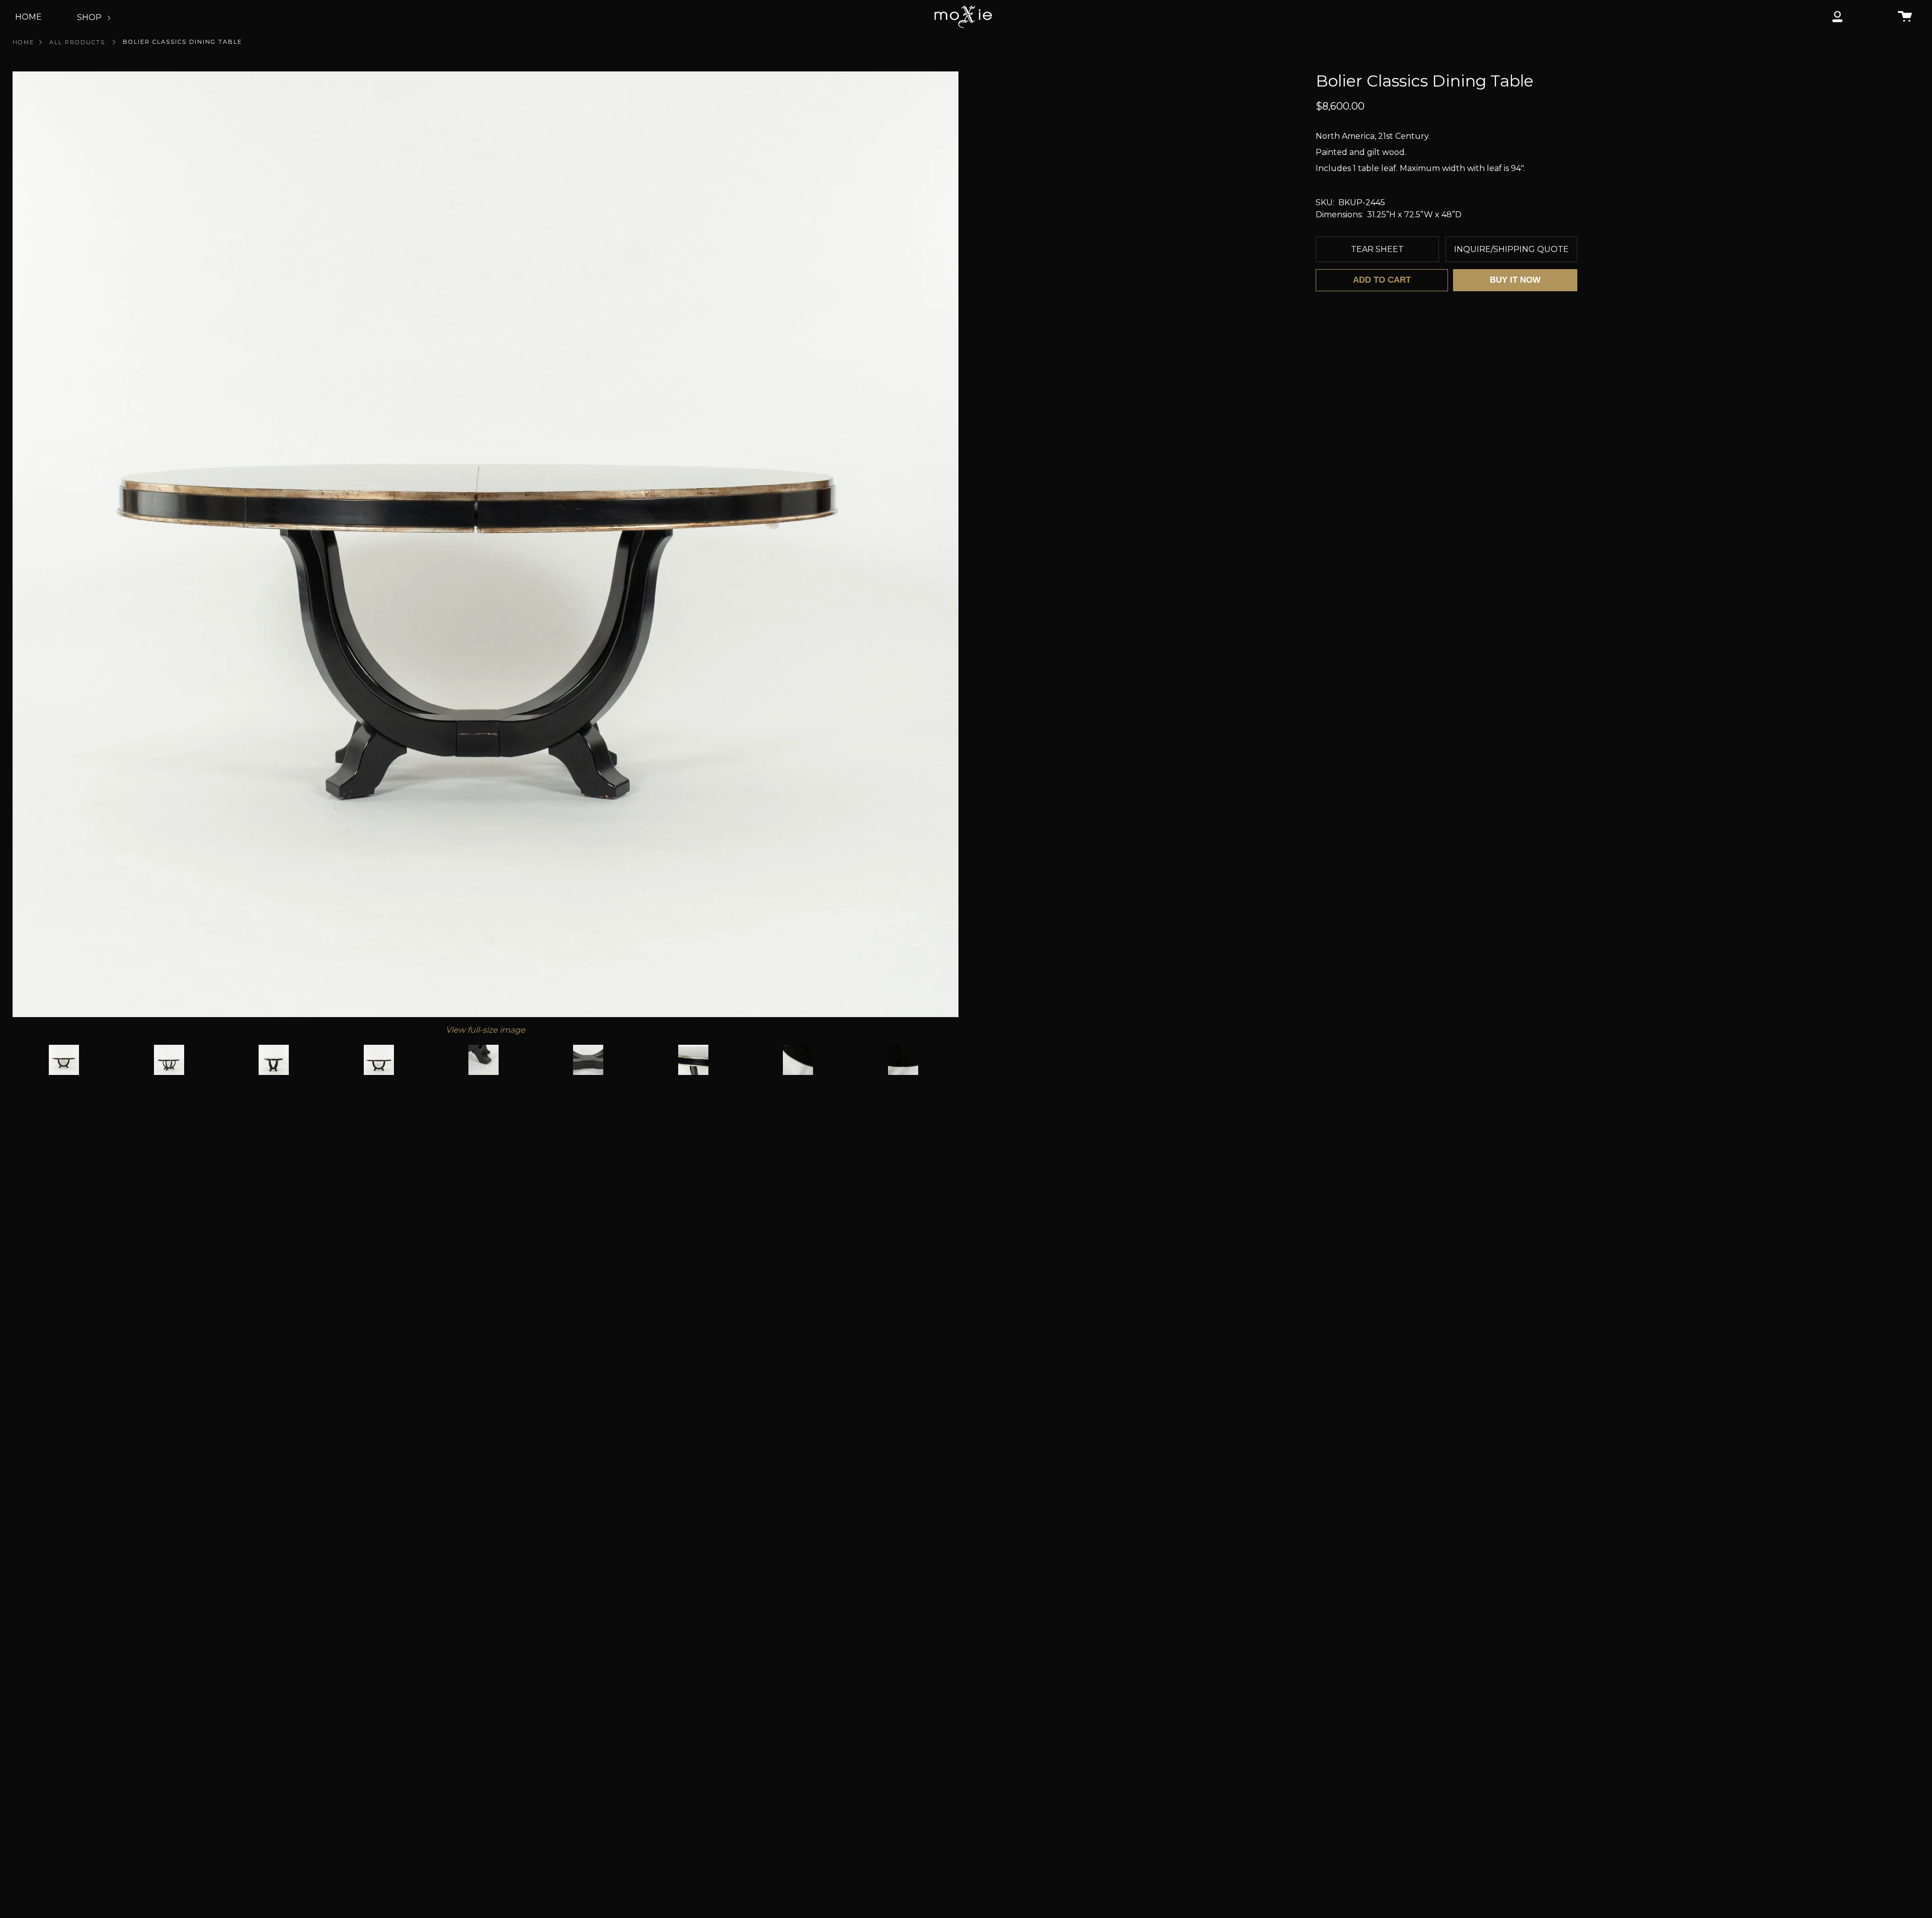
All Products (77, 42)
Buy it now (1515, 280)
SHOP (90, 17)
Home (23, 42)
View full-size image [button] (486, 1030)
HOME (28, 17)
